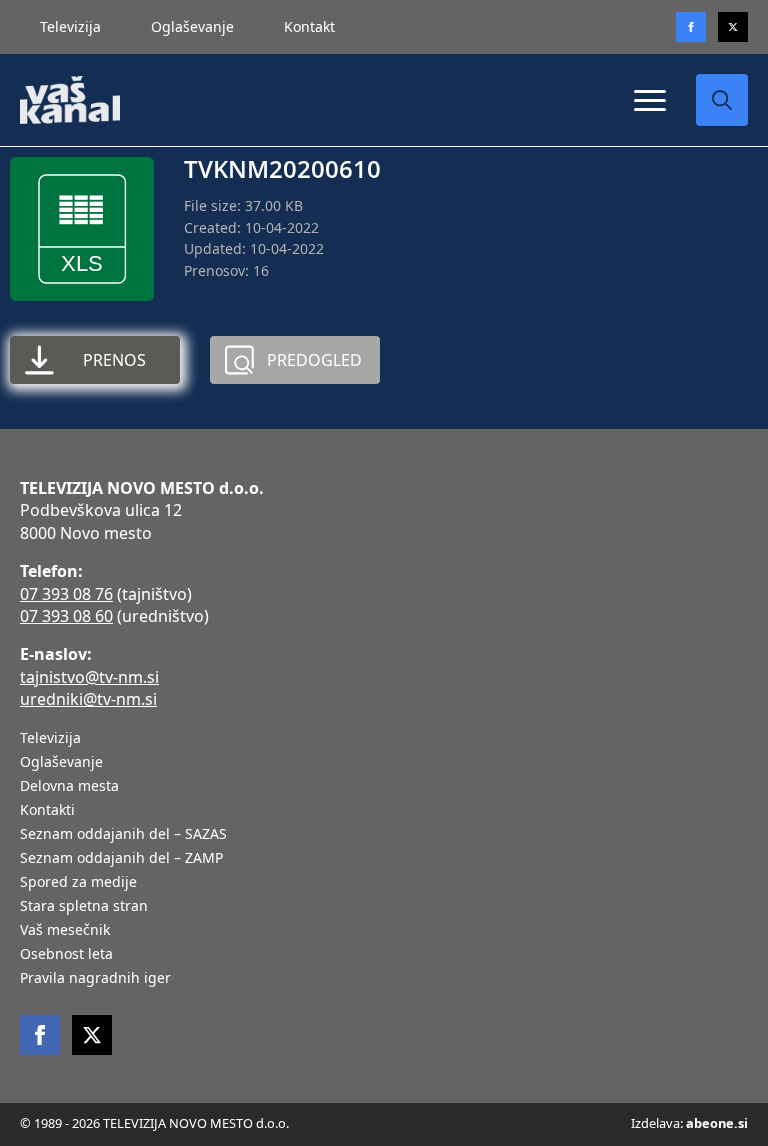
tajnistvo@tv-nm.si (89, 677)
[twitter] (733, 27)
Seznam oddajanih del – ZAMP (121, 859)
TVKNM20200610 (282, 168)
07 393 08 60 (66, 616)
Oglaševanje (192, 26)
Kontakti (47, 811)
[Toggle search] (722, 100)
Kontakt (309, 26)
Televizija (70, 26)
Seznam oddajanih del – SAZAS (123, 835)
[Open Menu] (650, 100)
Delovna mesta (69, 787)
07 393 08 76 (66, 594)
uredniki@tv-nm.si (88, 699)
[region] (260, 989)
